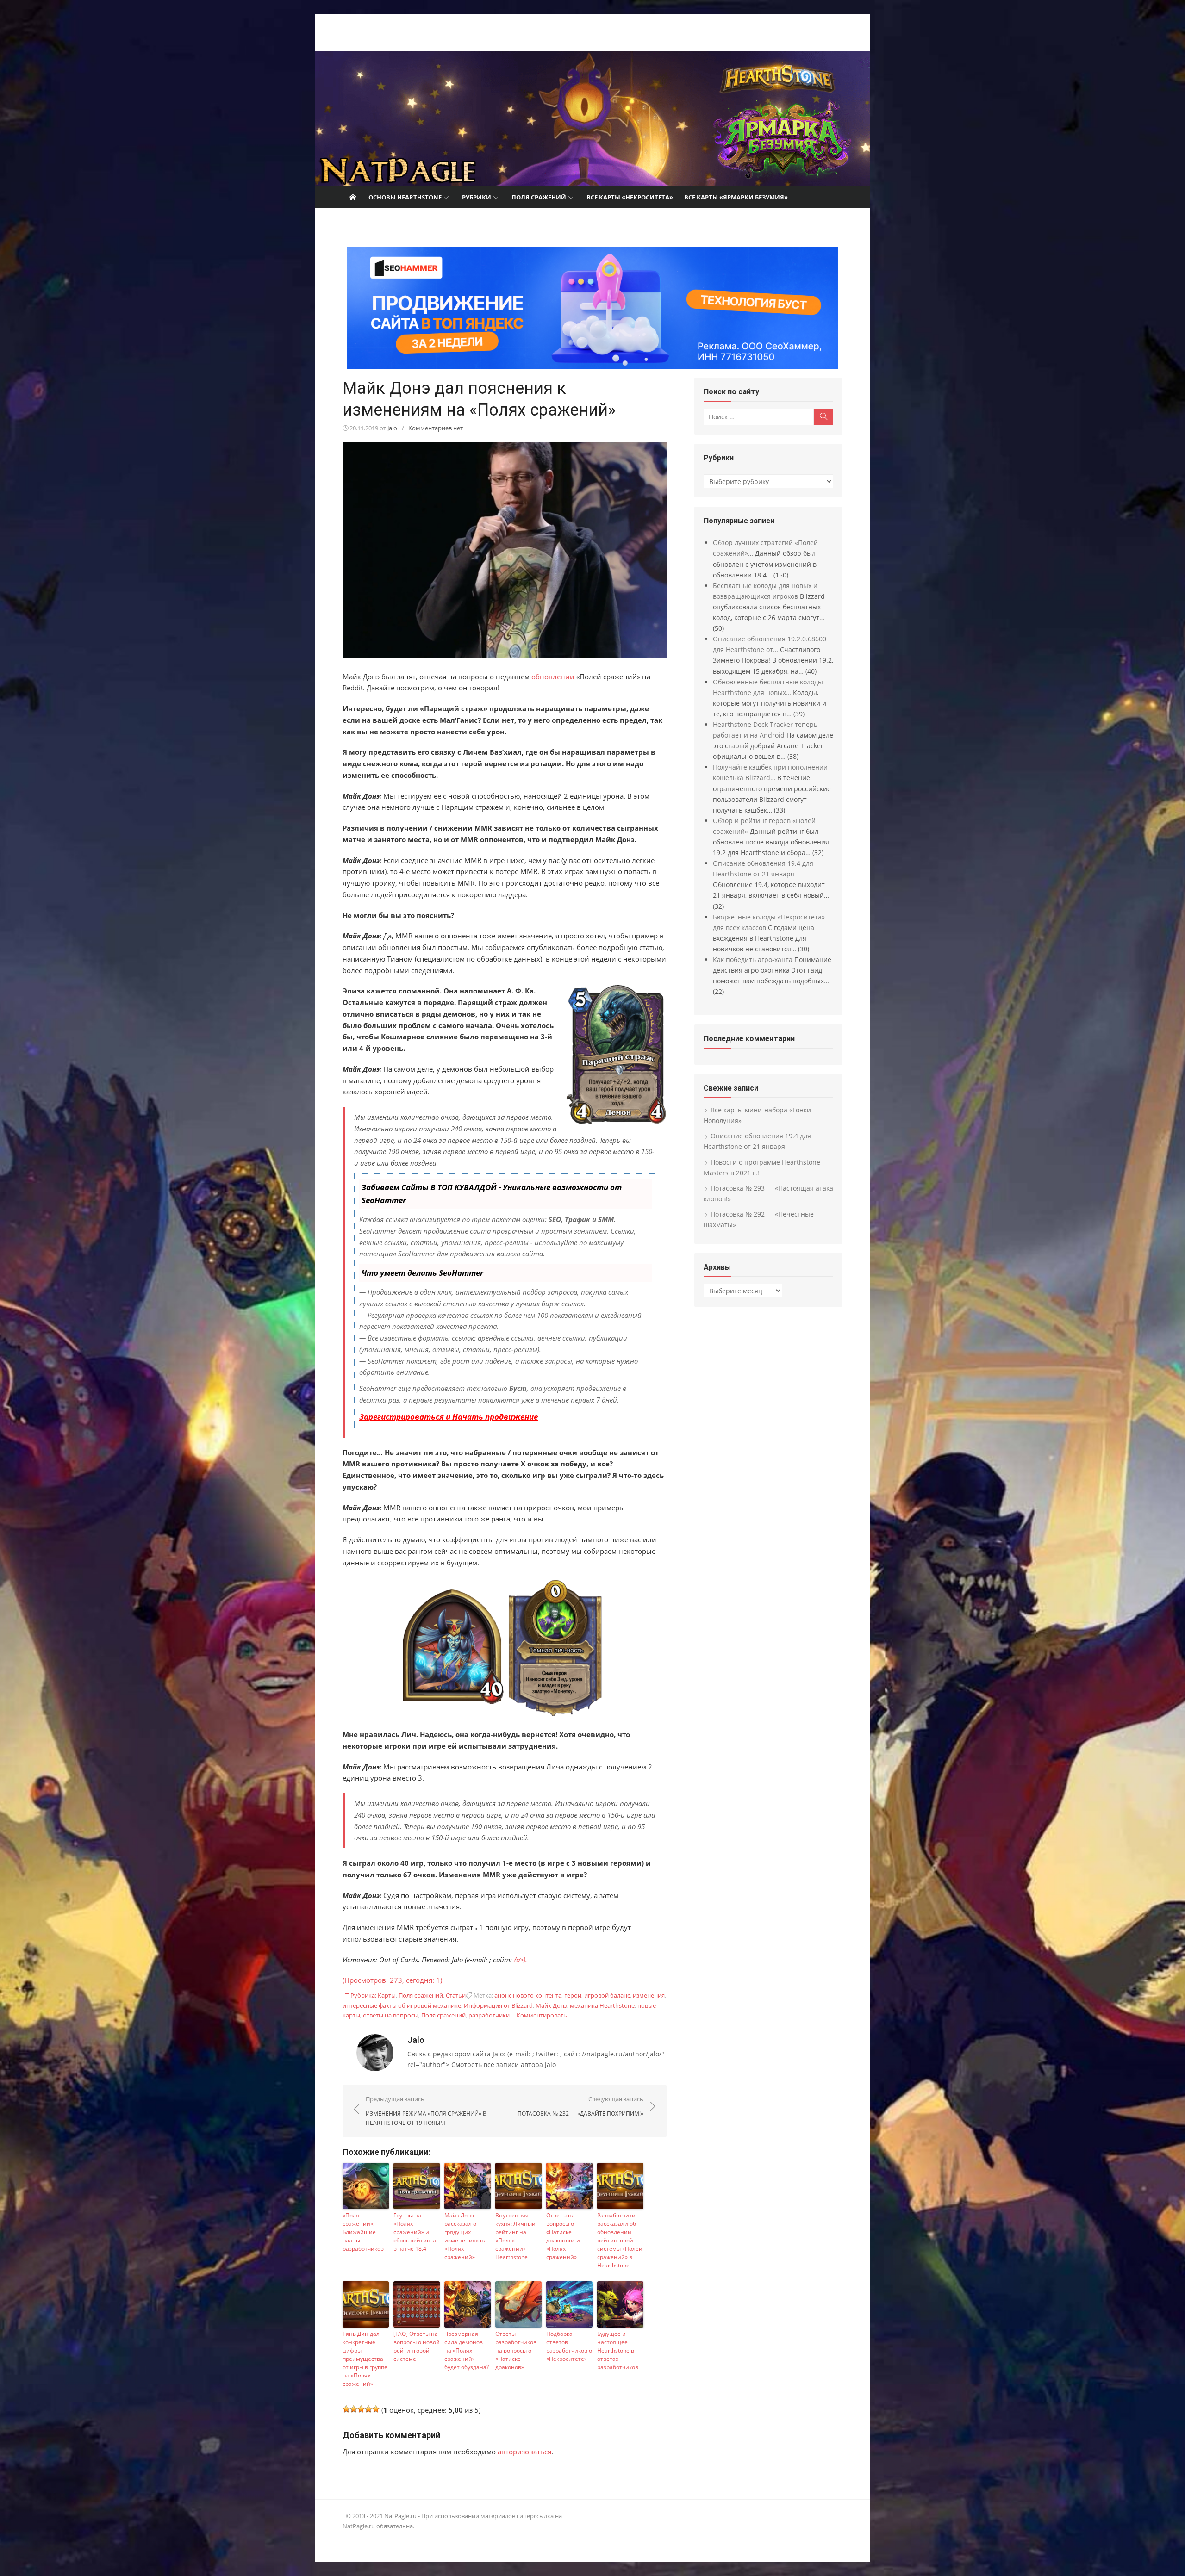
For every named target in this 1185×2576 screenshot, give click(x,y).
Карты (387, 1995)
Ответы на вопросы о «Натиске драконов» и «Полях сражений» (563, 2236)
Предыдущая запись (426, 2110)
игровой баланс (607, 1995)
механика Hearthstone (602, 2005)
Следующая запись (580, 2106)
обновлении (553, 677)
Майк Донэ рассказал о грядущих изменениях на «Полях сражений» (466, 2236)
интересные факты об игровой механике (402, 2005)
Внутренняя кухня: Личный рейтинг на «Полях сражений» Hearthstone (515, 2236)
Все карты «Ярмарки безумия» (736, 197)
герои (573, 1995)
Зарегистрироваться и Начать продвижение (449, 1417)
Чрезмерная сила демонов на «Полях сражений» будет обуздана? (467, 2350)
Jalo (392, 428)
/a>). (521, 1960)
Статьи (456, 1995)
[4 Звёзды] (368, 2409)
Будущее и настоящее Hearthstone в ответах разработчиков (618, 2350)
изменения (649, 1995)
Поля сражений (539, 197)
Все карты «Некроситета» (630, 197)
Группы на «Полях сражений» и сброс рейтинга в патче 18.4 (415, 2232)
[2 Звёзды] (354, 2409)
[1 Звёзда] (346, 2409)
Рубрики (477, 197)
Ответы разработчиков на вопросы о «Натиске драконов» (516, 2350)
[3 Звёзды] (361, 2409)
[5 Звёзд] (376, 2409)
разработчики (489, 2015)
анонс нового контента (528, 1995)
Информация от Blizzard (498, 2005)
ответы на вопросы (391, 2015)
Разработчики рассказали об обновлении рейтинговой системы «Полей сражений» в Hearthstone (620, 2240)
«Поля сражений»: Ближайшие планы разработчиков (363, 2232)
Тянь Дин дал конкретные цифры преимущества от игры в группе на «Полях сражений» (365, 2359)
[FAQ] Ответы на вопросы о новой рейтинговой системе (417, 2346)
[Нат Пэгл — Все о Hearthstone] (592, 119)
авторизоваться (524, 2452)
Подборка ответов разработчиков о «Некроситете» (569, 2346)
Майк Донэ (551, 2005)
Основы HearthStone (405, 197)
